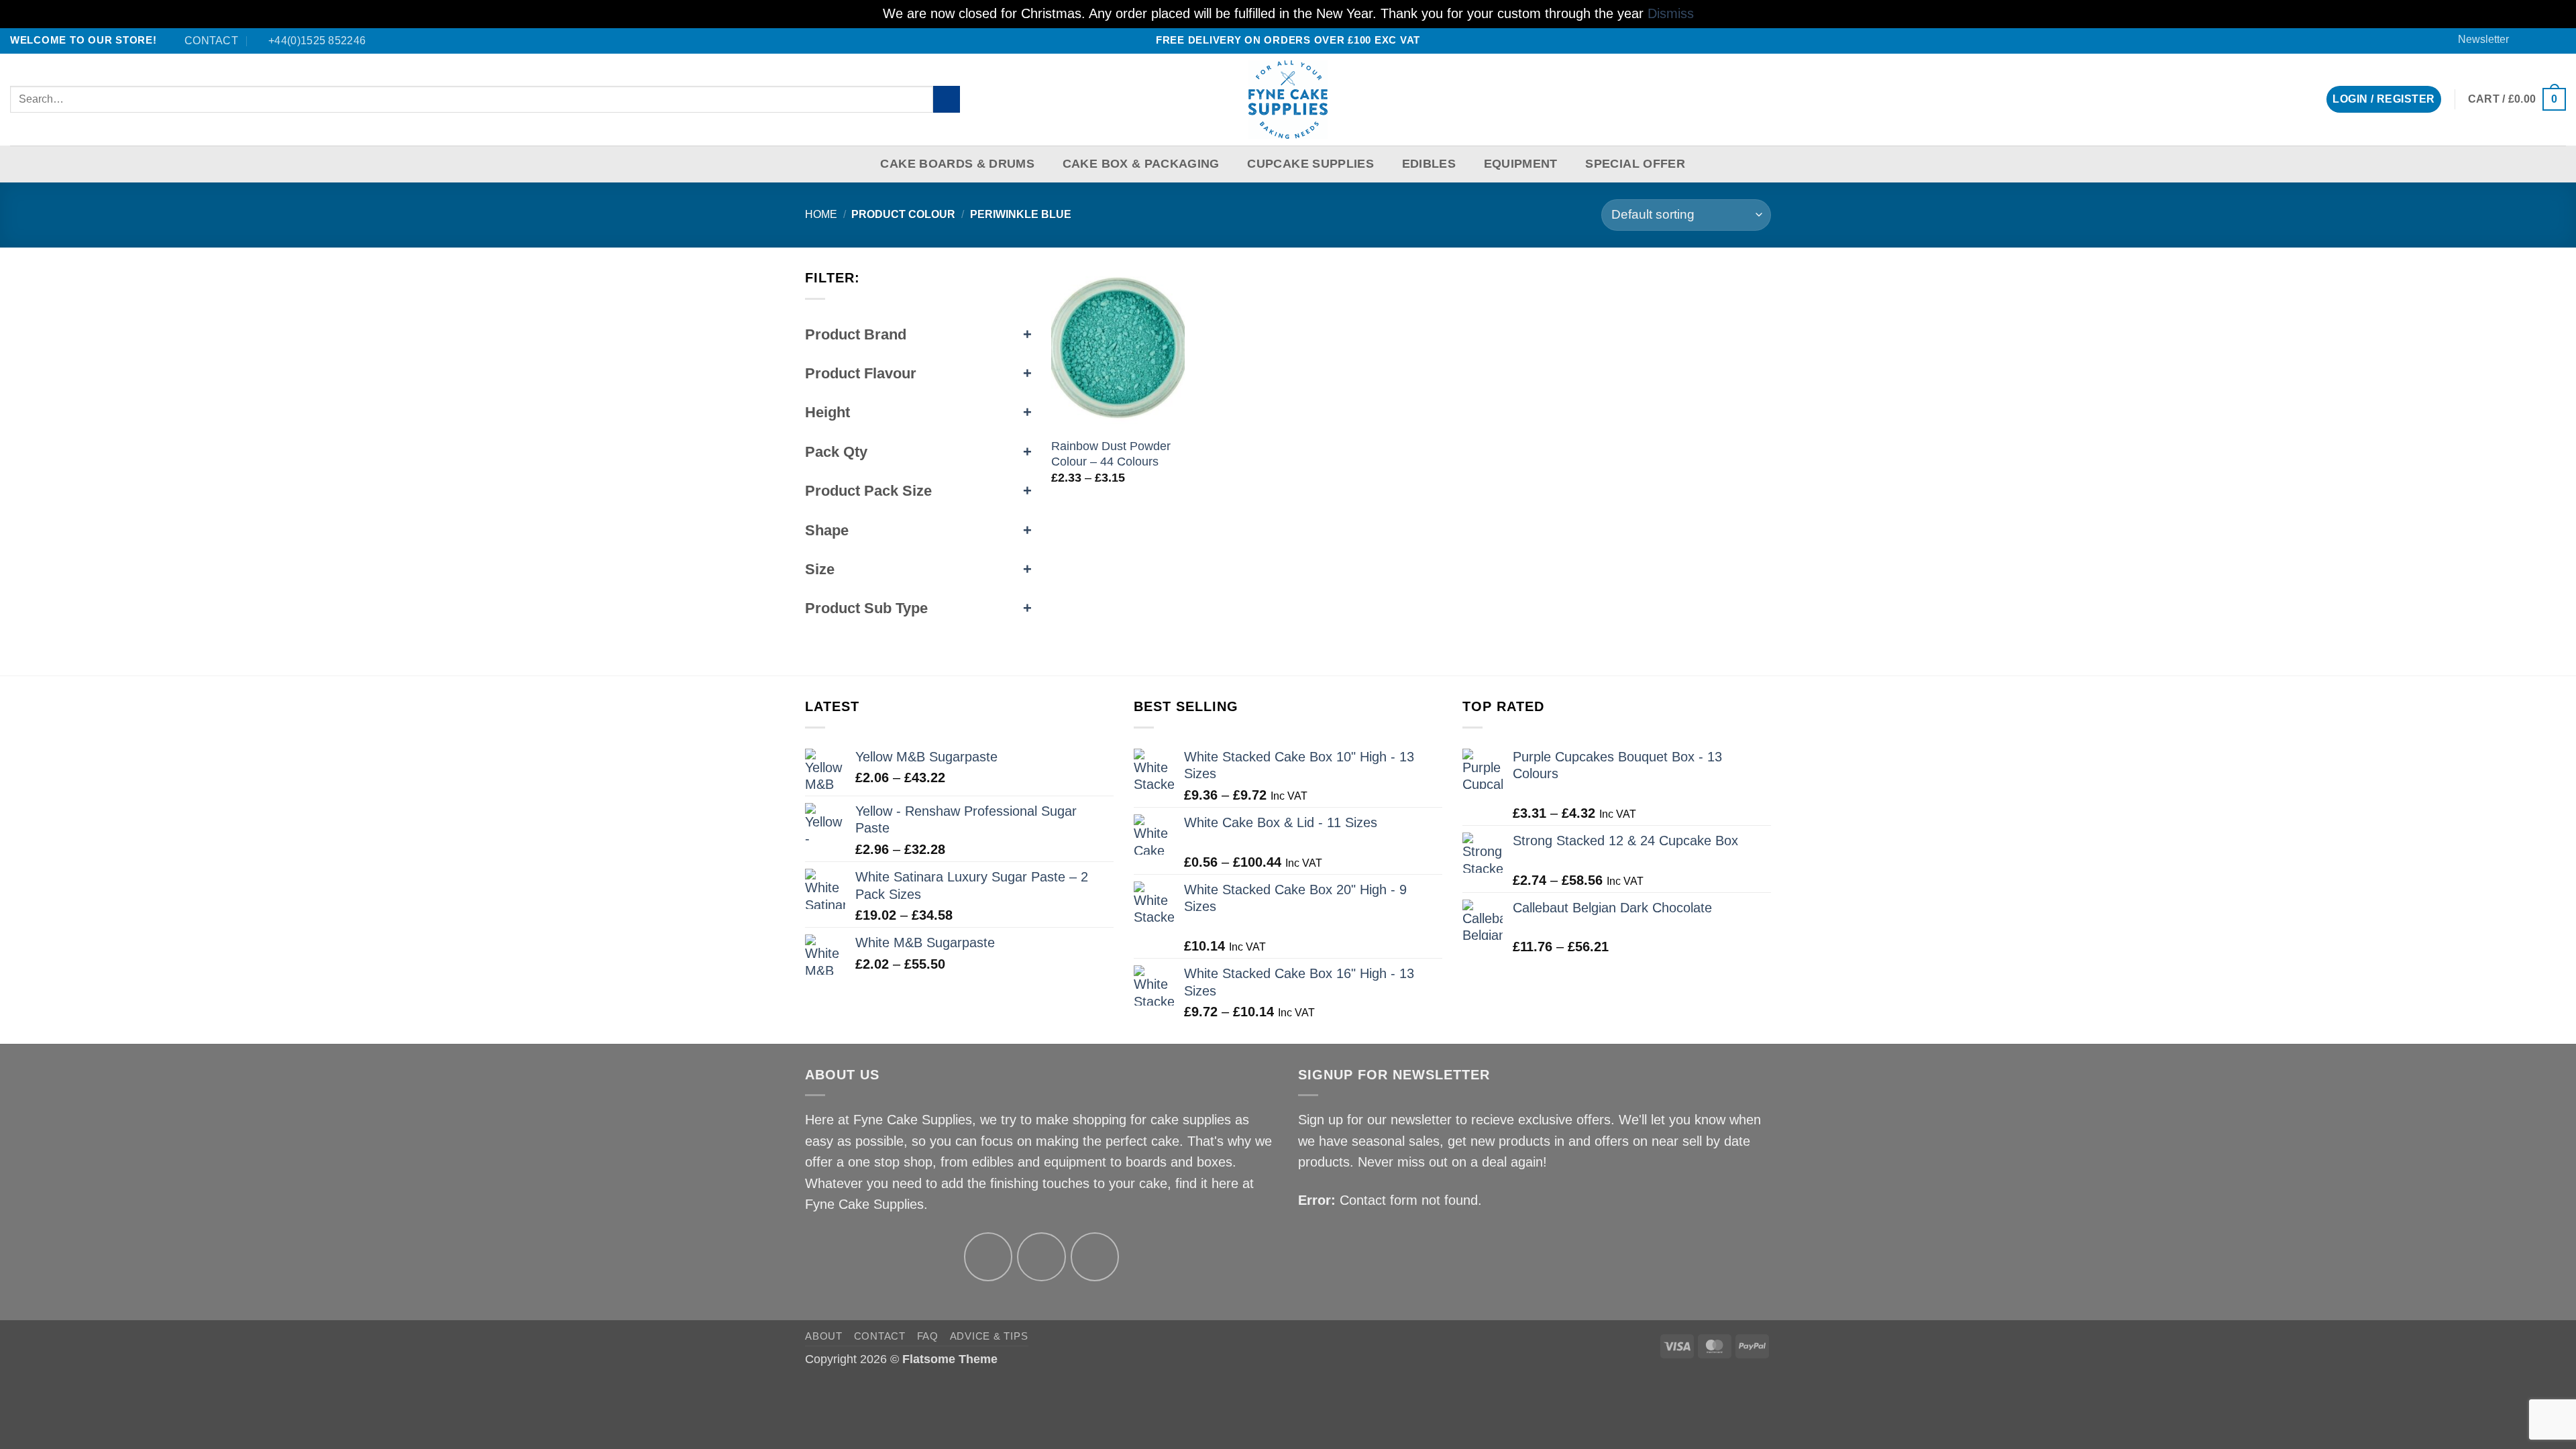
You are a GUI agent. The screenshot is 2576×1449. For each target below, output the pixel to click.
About (824, 1336)
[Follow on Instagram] (1041, 1257)
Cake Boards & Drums (957, 164)
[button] (2477, 40)
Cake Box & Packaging (1141, 164)
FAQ (928, 1336)
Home (821, 214)
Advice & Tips (989, 1336)
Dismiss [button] (1671, 13)
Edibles (1429, 164)
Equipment (1521, 164)
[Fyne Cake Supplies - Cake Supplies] (1288, 100)
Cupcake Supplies (1310, 164)
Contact (880, 1336)
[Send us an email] (2542, 40)
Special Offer (1635, 164)
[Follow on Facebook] (2527, 40)
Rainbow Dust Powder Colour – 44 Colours (1111, 454)
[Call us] (2558, 40)
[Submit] (947, 100)
